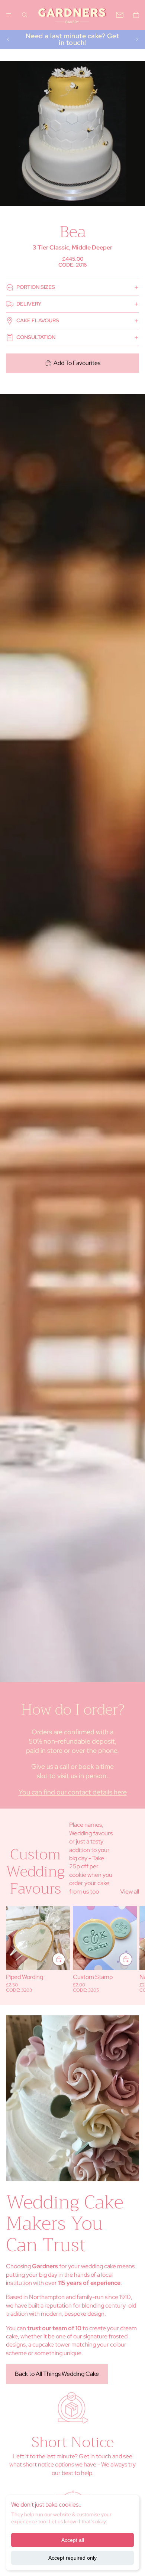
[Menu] (9, 15)
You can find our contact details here (73, 1792)
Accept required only (72, 2558)
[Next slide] (137, 39)
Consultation (36, 337)
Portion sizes (36, 287)
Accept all (73, 2540)
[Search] (25, 15)
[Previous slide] (8, 39)
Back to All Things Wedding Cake (57, 2374)
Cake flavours (38, 320)
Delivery (29, 304)
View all (130, 1892)
